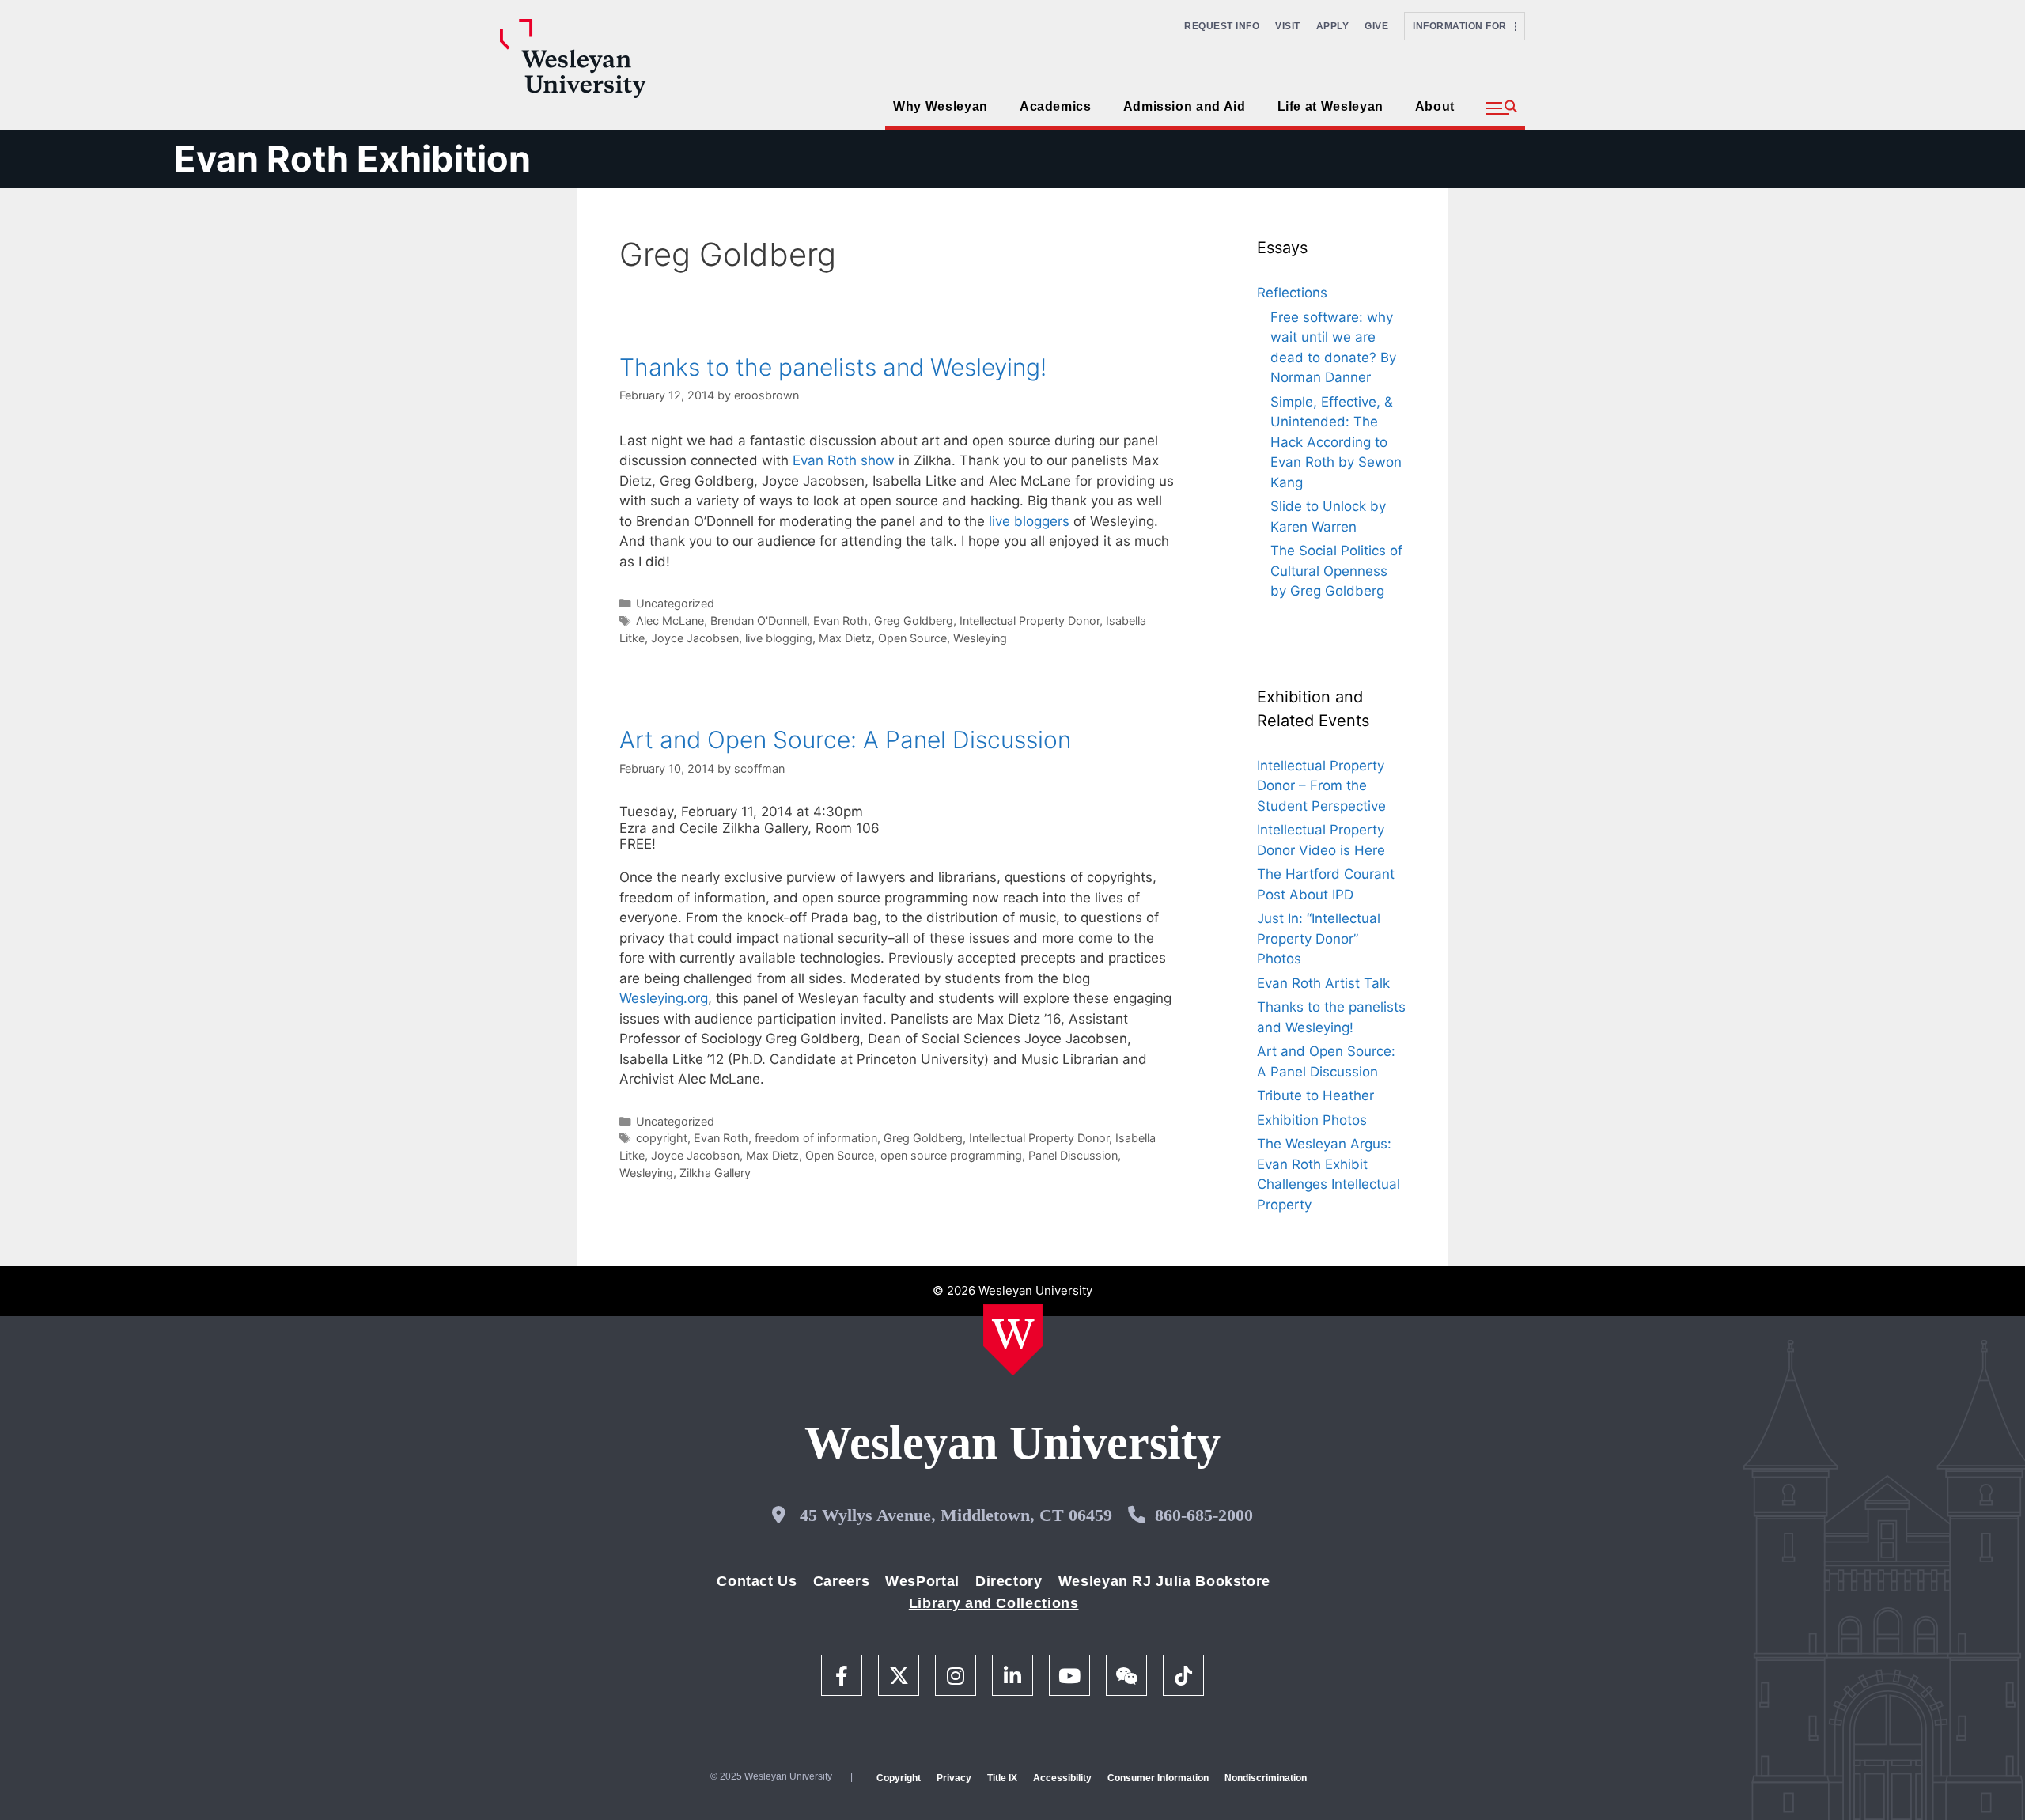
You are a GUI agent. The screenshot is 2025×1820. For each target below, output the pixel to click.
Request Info (1222, 26)
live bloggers (1029, 521)
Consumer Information (1158, 1778)
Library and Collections (994, 1603)
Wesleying (980, 638)
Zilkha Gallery (715, 1173)
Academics (1056, 106)
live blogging (779, 638)
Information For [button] (1464, 26)
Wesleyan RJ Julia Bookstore (1164, 1581)
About (1435, 106)
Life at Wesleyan (1330, 106)
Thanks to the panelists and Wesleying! (833, 367)
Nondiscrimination (1266, 1778)
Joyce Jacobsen (695, 638)
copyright (662, 1138)
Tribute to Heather (1315, 1095)
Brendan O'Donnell (759, 621)
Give (1376, 26)
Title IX (1002, 1778)
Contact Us (757, 1581)
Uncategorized (675, 603)
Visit (1288, 26)
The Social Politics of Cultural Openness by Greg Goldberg (1336, 571)
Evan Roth (840, 621)
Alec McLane (670, 621)
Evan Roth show (844, 460)
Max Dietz (845, 638)
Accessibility (1062, 1778)
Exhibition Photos (1312, 1120)
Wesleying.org (664, 998)
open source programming (951, 1155)
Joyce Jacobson (695, 1155)
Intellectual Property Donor (1030, 621)
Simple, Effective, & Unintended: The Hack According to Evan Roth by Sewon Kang (1336, 442)
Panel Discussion (1073, 1155)
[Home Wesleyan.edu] (1013, 1340)
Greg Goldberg (914, 621)
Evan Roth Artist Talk (1323, 983)
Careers (841, 1581)
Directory (1009, 1581)
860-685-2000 (1204, 1515)
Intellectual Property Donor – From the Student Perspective (1321, 786)
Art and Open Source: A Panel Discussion (845, 740)
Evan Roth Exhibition (352, 159)
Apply (1333, 26)
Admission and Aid (1185, 106)
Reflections (1292, 293)
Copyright (899, 1778)
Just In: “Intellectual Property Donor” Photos (1319, 938)
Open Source (912, 638)
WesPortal (922, 1581)
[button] (1502, 108)
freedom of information (816, 1138)
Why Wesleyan (941, 106)
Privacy (954, 1778)
